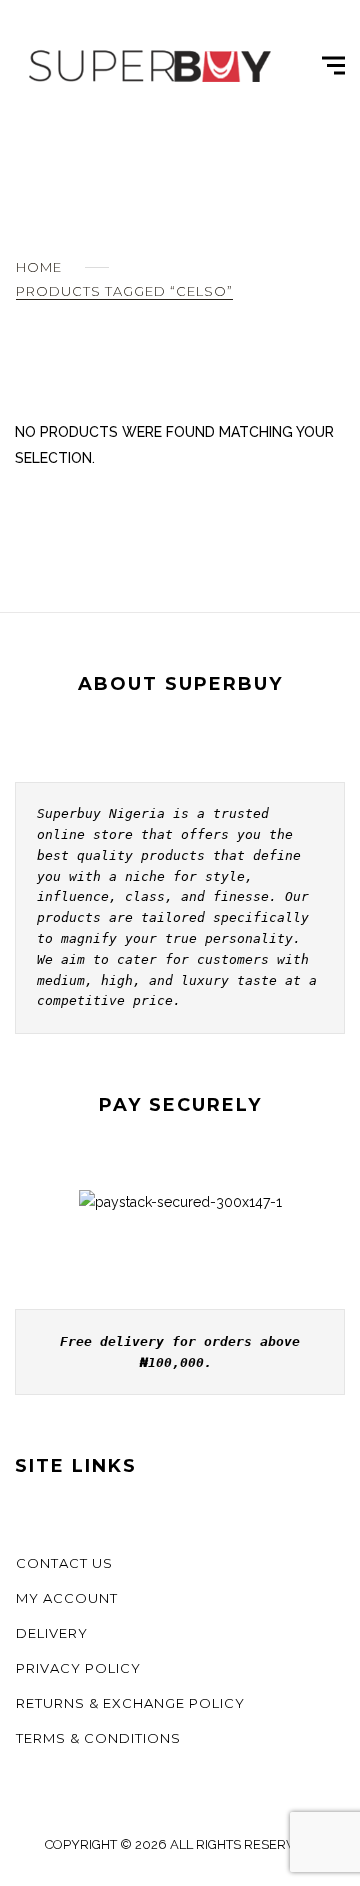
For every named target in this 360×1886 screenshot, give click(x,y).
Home (39, 267)
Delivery (52, 1633)
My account (67, 1598)
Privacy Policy (78, 1668)
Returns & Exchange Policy (130, 1703)
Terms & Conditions (98, 1738)
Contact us (64, 1563)
